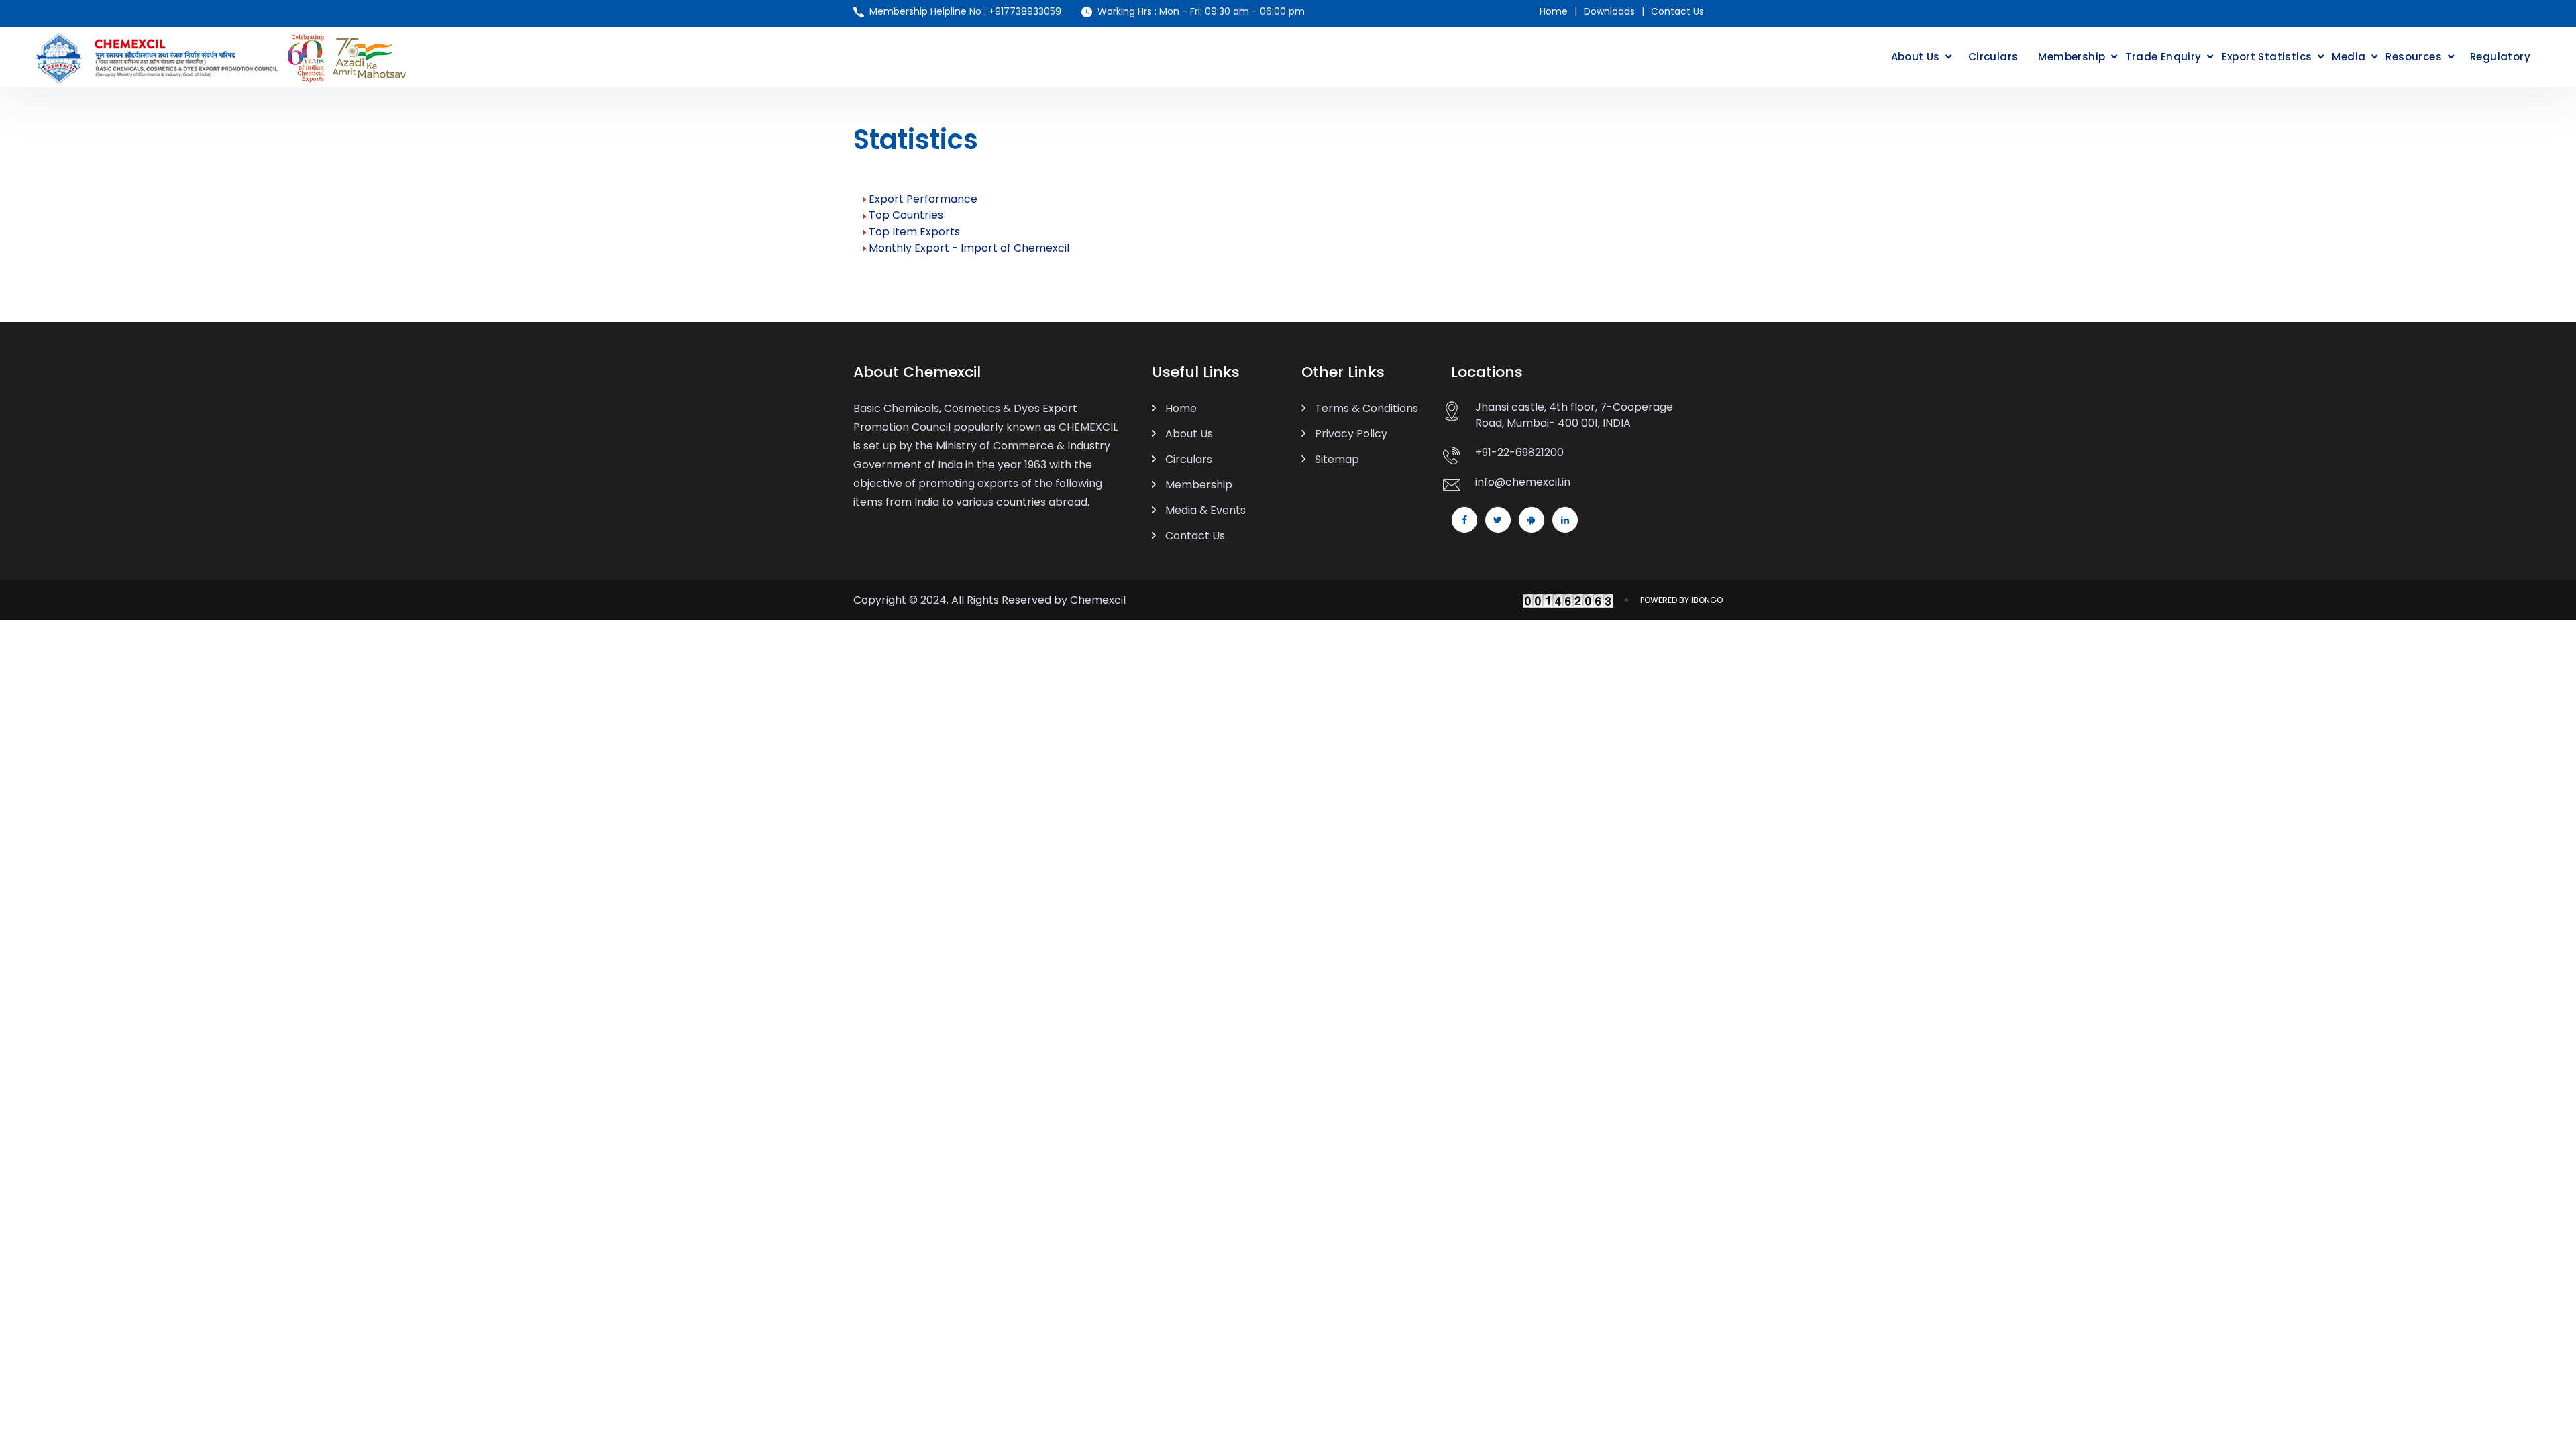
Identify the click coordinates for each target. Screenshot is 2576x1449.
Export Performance (923, 199)
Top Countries (906, 215)
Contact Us (1677, 11)
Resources (2414, 57)
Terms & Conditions (1366, 408)
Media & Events (1205, 510)
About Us (1916, 57)
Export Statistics (2267, 57)
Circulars (1993, 57)
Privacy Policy (1351, 434)
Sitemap (1337, 459)
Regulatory (2500, 57)
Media (2349, 57)
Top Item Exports (914, 232)
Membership (2072, 57)
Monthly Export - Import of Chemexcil (969, 248)
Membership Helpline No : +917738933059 (965, 11)
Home (1554, 11)
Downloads (1609, 11)
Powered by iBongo (1681, 600)
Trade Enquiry (2163, 57)
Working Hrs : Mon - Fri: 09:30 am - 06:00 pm (1201, 11)
